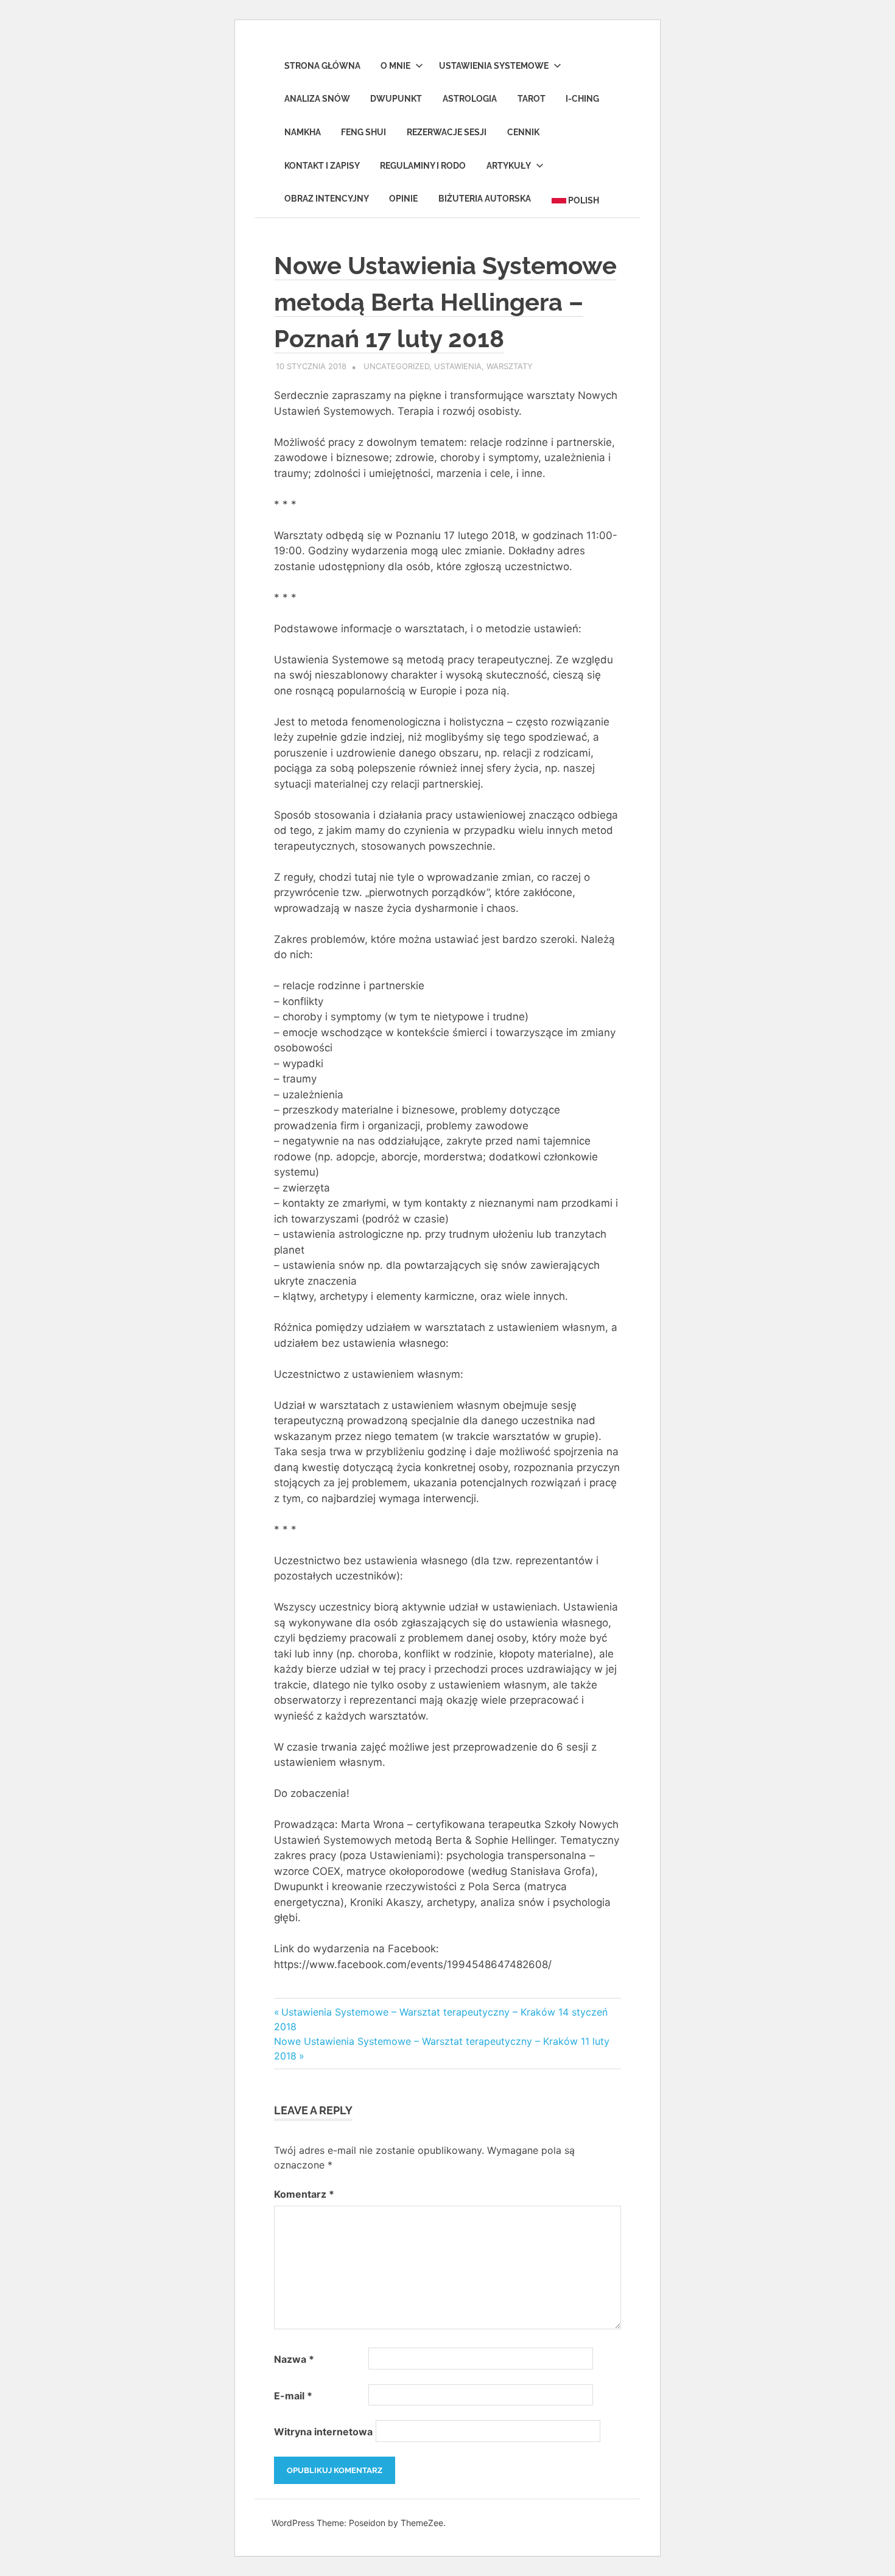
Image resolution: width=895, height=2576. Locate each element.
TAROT (532, 99)
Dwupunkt (396, 99)
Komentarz (304, 2194)
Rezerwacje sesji (447, 132)
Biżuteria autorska (485, 199)
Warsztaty (510, 366)
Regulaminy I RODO (423, 166)
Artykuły (509, 166)
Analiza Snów (317, 99)
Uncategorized (396, 366)
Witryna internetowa (323, 2432)
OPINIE (403, 199)
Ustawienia (458, 366)
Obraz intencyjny (327, 199)
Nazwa (294, 2359)
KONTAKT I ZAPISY (322, 166)
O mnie (395, 66)
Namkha (303, 132)
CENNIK (523, 132)
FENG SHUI (363, 132)
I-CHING (582, 99)
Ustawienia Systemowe (494, 66)
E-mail (293, 2396)
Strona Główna (322, 66)
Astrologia (470, 99)
